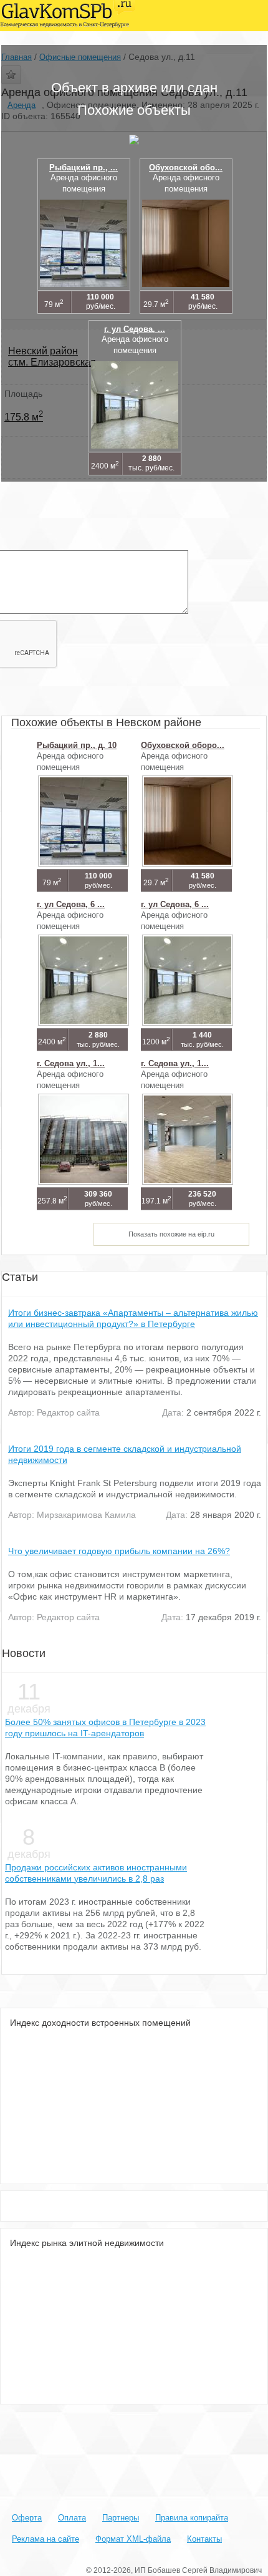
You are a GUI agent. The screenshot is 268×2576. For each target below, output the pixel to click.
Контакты (204, 2539)
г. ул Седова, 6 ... (71, 904)
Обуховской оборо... (183, 745)
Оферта (27, 2518)
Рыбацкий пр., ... (84, 168)
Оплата (72, 2518)
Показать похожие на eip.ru (171, 1234)
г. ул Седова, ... (135, 329)
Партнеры (121, 2518)
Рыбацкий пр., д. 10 (77, 745)
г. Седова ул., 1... (71, 1063)
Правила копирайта (192, 2518)
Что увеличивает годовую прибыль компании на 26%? (119, 1551)
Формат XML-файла (133, 2539)
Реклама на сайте (45, 2539)
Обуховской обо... (186, 168)
